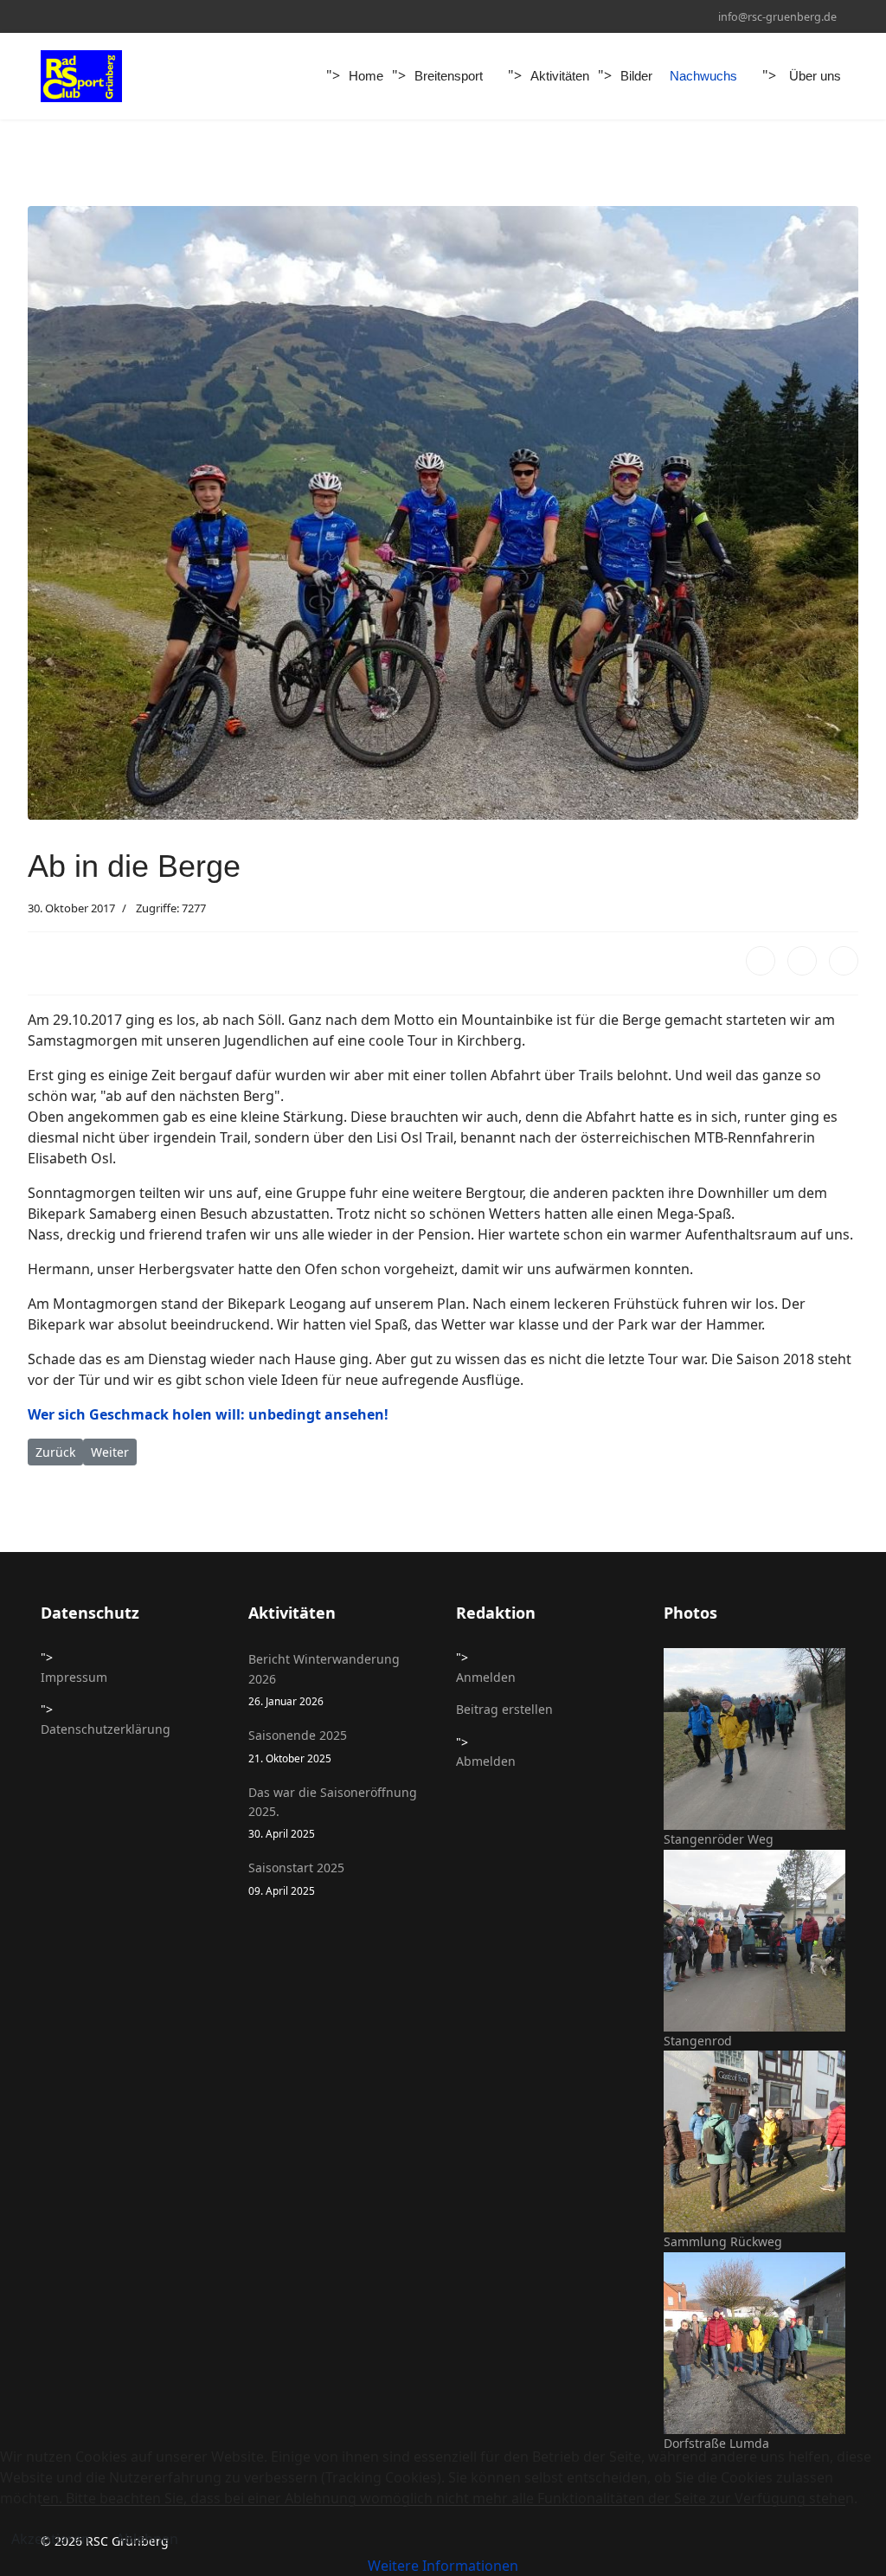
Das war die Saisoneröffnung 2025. (333, 1813)
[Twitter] (802, 961)
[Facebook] (761, 961)
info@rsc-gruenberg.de (777, 17)
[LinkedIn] (844, 961)
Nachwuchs (703, 76)
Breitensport (449, 76)
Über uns (815, 76)
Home (366, 76)
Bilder (636, 76)
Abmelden (486, 1761)
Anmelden (486, 1677)
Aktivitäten (560, 76)
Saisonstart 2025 (296, 1878)
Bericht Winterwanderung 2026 (324, 1679)
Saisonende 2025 (298, 1745)
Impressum (74, 1677)
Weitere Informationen (443, 2566)
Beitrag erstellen (504, 1709)
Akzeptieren (51, 2539)
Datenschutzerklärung (106, 1729)
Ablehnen (147, 2539)
